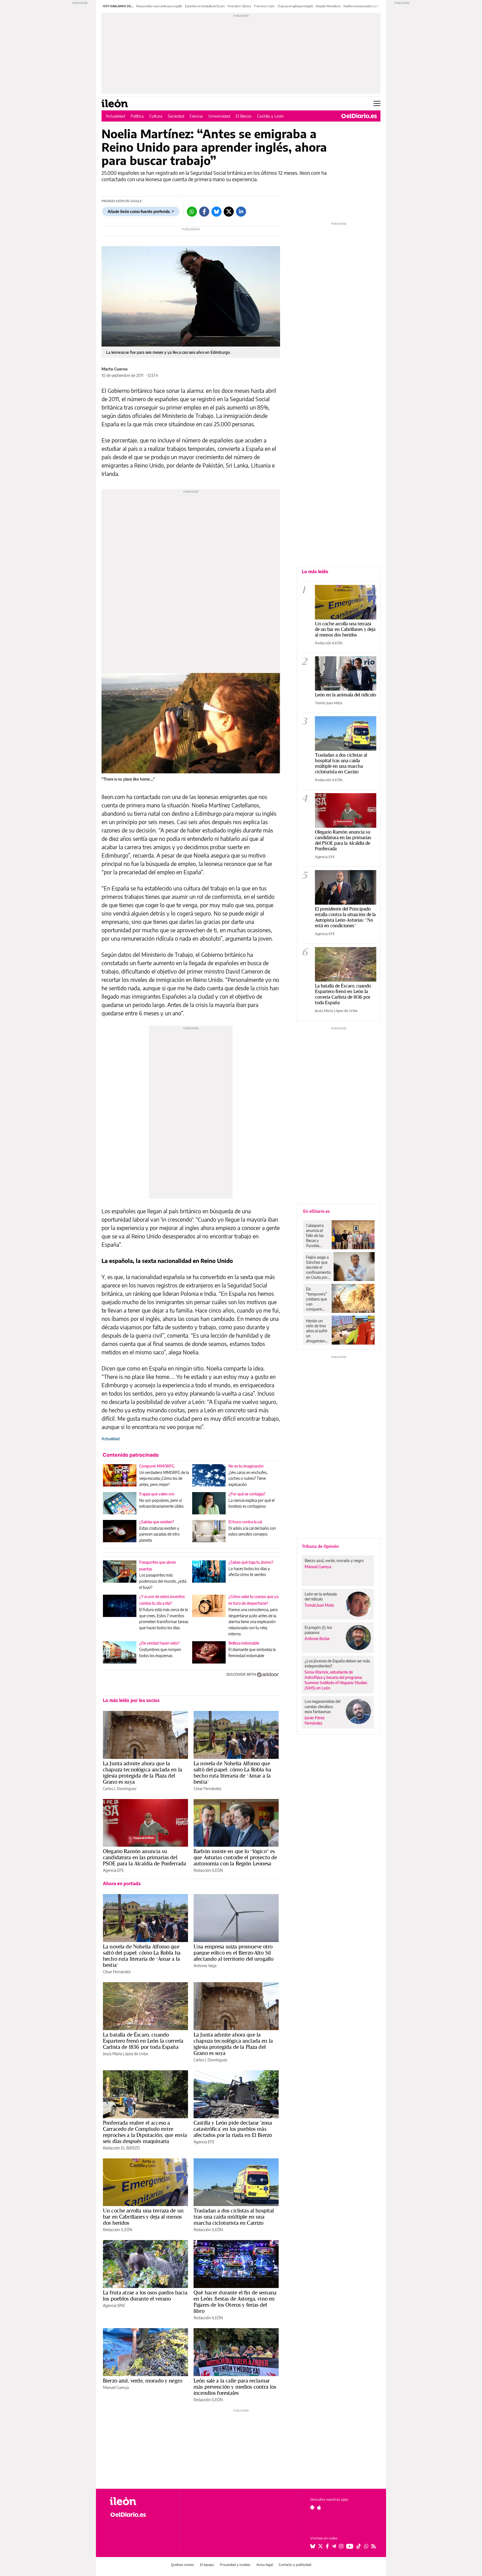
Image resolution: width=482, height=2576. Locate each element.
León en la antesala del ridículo (345, 695)
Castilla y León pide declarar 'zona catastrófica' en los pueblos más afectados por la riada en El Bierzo (233, 2129)
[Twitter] (229, 212)
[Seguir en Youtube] (350, 2546)
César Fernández (207, 1789)
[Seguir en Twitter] (320, 2546)
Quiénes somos (183, 2565)
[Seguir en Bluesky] (313, 2546)
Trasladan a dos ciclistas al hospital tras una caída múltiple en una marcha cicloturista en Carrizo (234, 2217)
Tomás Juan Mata (329, 703)
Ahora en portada (122, 1883)
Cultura (156, 116)
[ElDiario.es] (359, 116)
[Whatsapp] (192, 212)
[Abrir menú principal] (377, 103)
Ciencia (196, 116)
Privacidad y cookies (235, 2565)
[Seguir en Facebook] (327, 2546)
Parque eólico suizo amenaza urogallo (159, 6)
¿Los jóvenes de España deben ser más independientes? (337, 1663)
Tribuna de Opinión (320, 1546)
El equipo (207, 2565)
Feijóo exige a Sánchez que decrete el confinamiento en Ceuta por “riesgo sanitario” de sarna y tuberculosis (318, 1267)
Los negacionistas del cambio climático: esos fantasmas (322, 1706)
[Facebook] (204, 212)
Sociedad (176, 116)
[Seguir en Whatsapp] (366, 2546)
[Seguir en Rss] (373, 2546)
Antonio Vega (205, 1966)
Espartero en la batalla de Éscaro (205, 6)
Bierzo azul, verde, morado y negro (143, 2381)
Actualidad (115, 116)
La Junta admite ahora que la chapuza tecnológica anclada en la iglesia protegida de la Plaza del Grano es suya (143, 1773)
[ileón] (141, 2501)
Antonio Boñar (317, 1639)
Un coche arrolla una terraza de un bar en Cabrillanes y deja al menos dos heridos (143, 2217)
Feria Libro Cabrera (239, 6)
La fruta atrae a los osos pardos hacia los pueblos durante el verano (145, 2296)
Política (137, 116)
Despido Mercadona (328, 6)
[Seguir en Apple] (319, 2507)
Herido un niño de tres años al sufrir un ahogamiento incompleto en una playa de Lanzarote (317, 1331)
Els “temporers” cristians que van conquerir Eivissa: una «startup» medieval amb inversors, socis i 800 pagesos (316, 1299)
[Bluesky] (216, 212)
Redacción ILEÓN (208, 1870)
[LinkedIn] (241, 212)
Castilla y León (270, 116)
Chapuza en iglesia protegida (295, 6)
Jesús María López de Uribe (126, 2054)
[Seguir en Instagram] (341, 2546)
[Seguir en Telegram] (334, 2546)
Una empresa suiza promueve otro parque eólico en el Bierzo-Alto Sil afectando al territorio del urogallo (233, 1953)
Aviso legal (265, 2565)
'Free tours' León (264, 6)
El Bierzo (244, 116)
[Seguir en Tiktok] (359, 2546)
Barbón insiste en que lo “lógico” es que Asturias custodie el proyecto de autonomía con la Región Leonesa (235, 1857)
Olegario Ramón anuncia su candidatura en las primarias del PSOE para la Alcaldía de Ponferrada (144, 1857)
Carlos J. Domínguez (120, 1789)
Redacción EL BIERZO (121, 2148)
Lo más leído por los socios (131, 1700)
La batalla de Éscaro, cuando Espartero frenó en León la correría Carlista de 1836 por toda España (143, 2041)
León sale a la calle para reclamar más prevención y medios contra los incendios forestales (235, 2387)
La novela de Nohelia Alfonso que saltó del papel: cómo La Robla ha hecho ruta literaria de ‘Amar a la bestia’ (232, 1773)
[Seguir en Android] (312, 2507)
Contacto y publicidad (295, 2565)
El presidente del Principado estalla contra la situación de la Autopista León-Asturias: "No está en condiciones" (345, 917)
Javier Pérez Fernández (315, 1720)
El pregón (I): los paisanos (318, 1630)
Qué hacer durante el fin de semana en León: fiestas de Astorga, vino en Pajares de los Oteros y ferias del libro (235, 2302)
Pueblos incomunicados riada (361, 6)
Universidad (219, 116)
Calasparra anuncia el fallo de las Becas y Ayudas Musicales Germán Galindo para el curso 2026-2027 (317, 1236)
